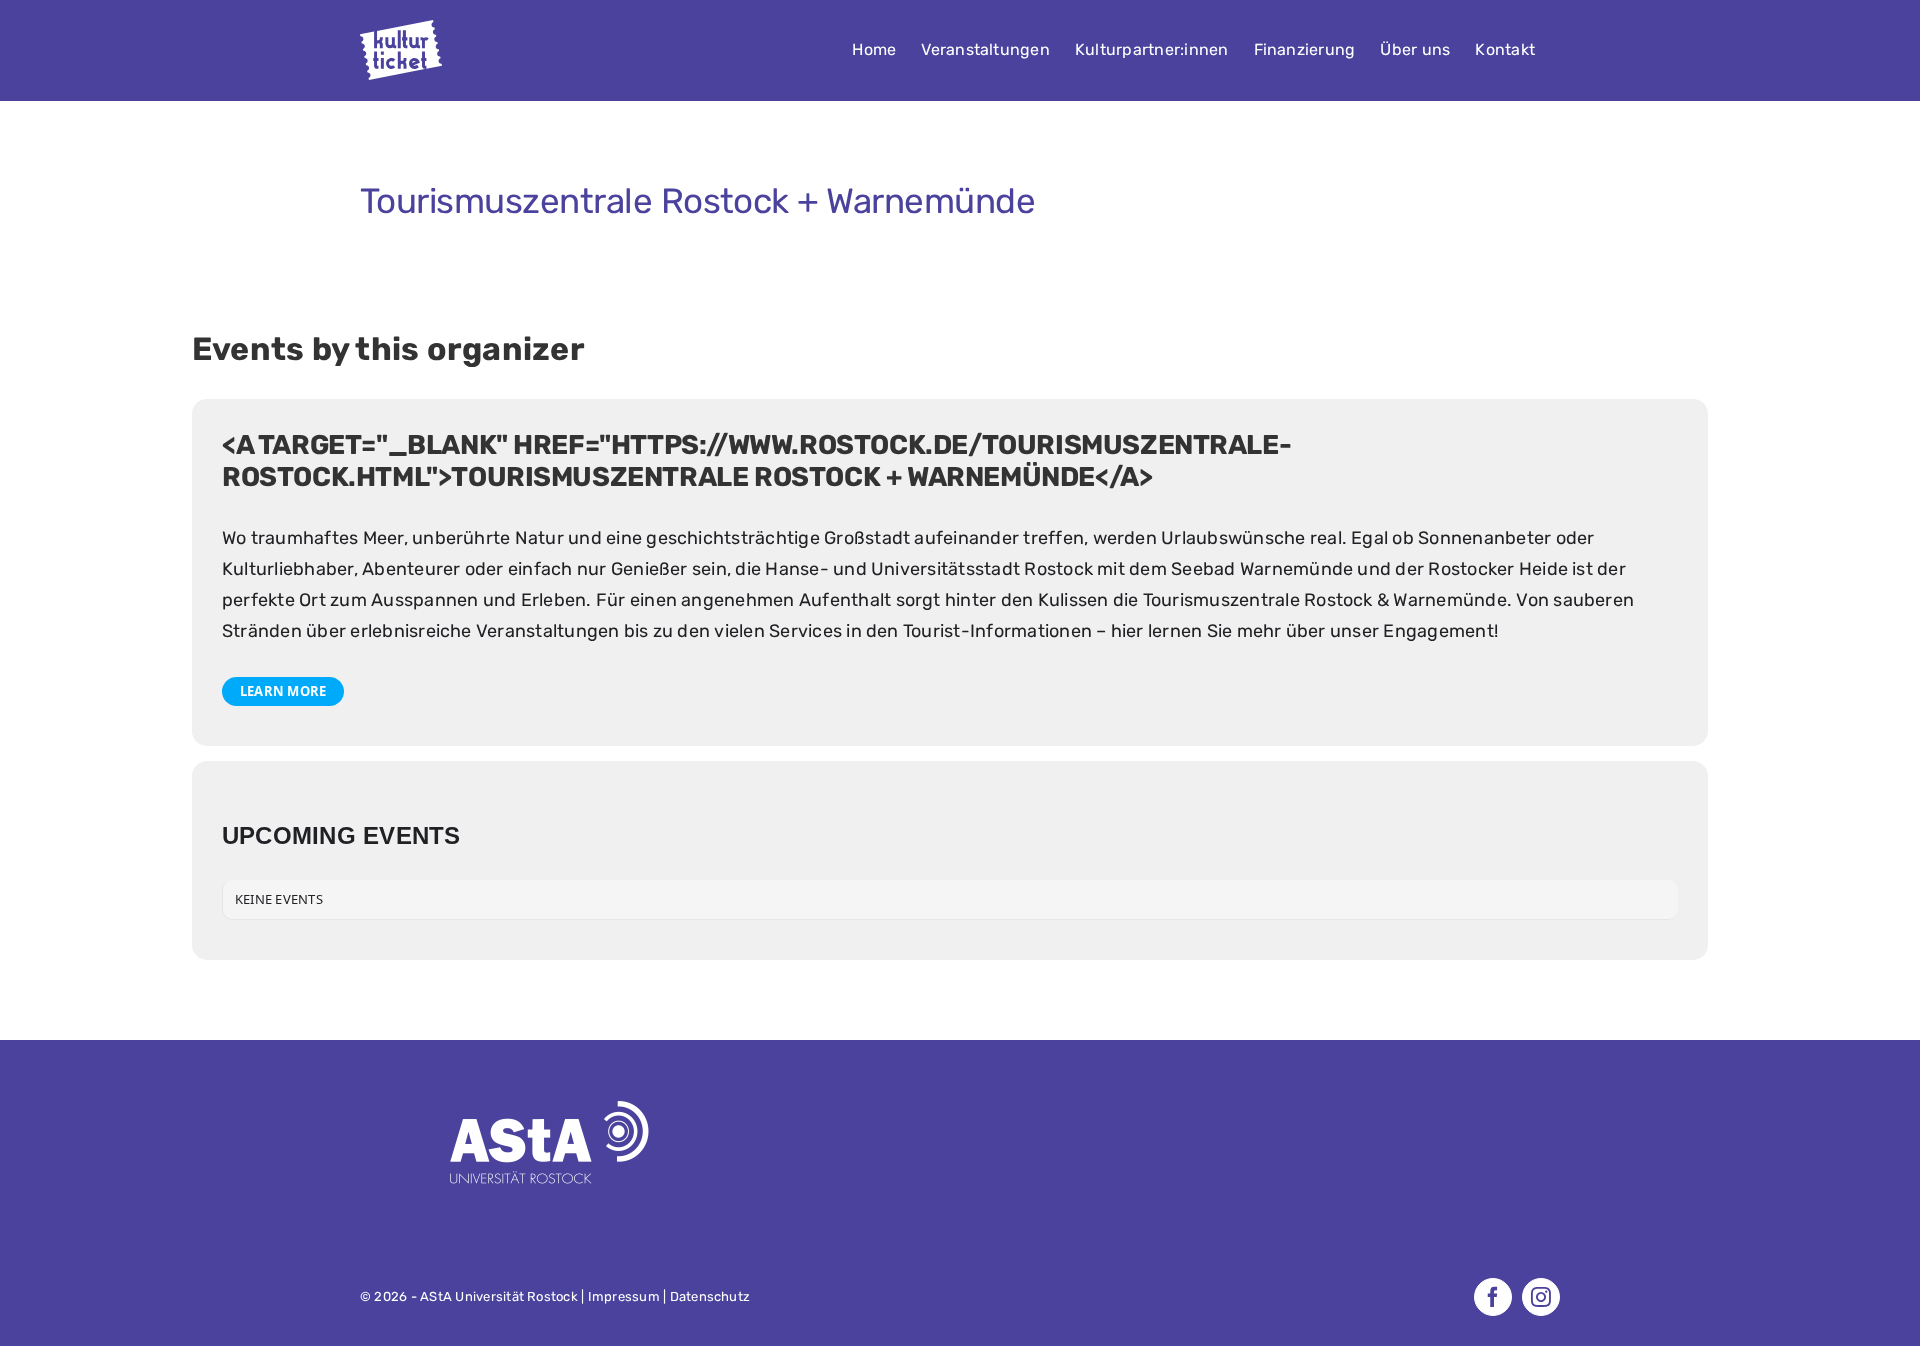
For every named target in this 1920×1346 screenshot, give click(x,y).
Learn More (283, 691)
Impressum (624, 1296)
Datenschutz (710, 1296)
